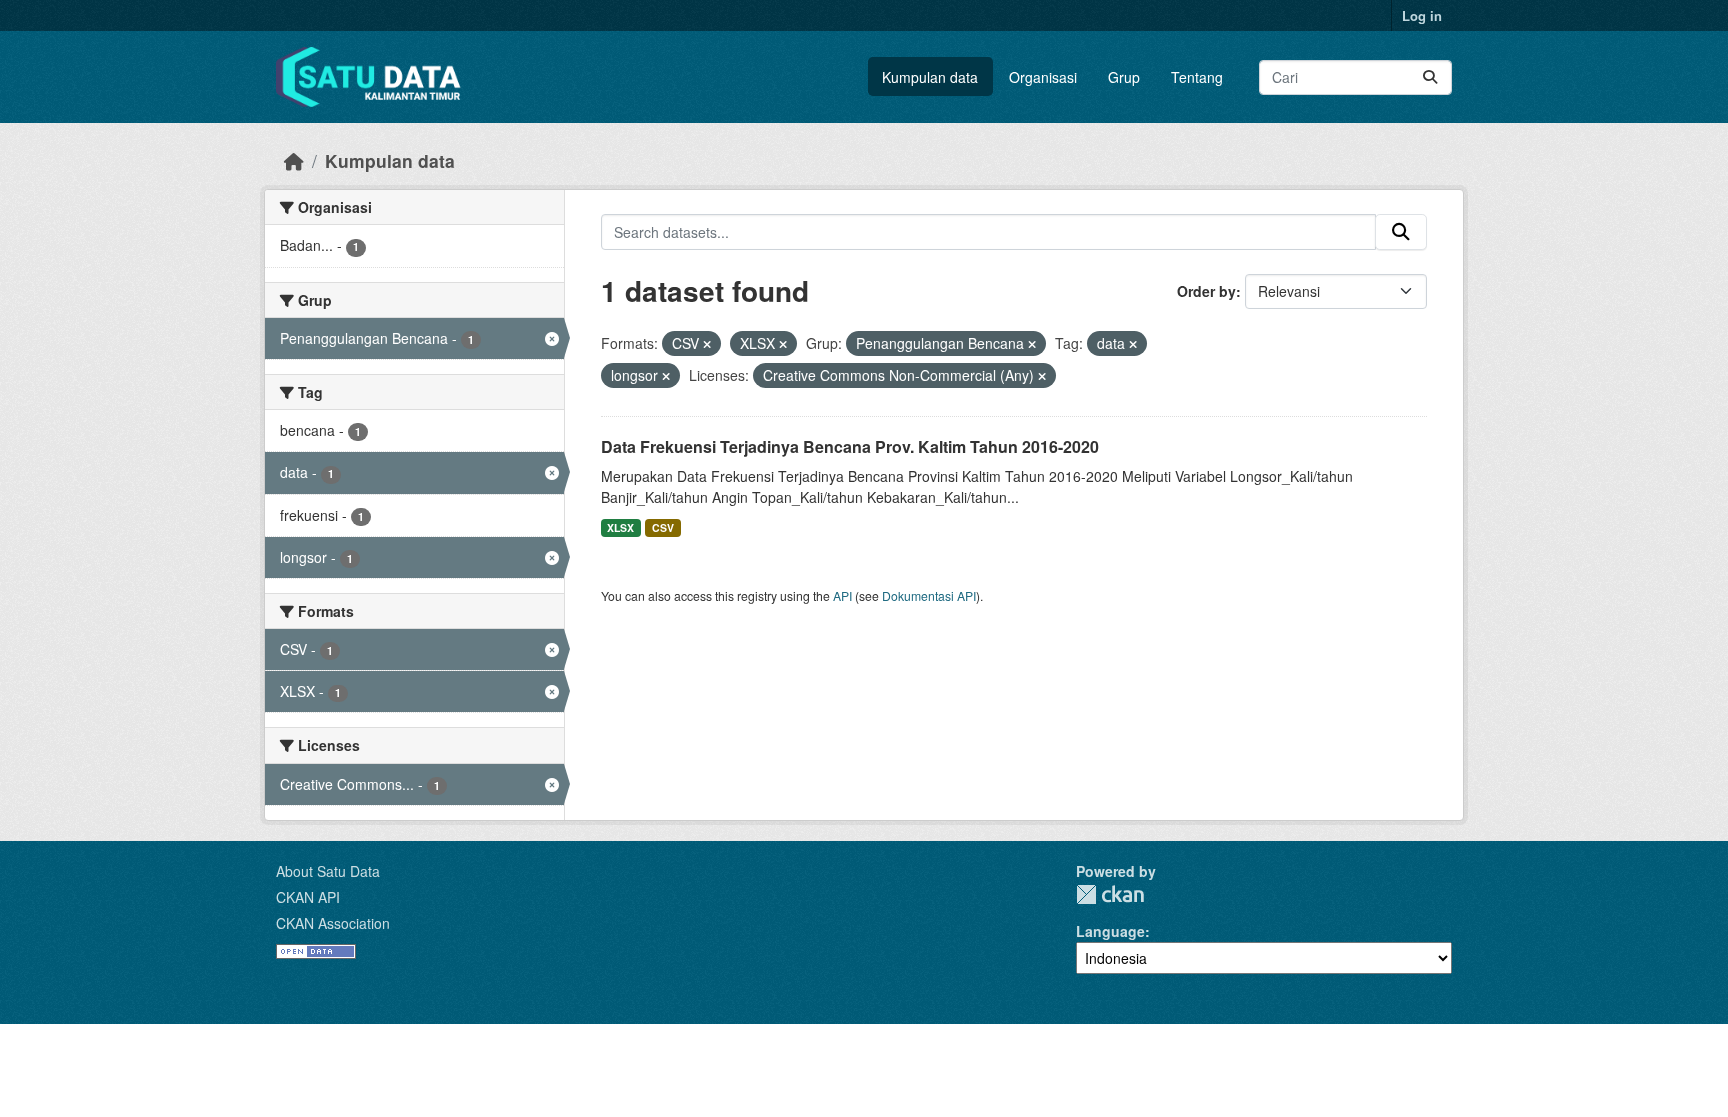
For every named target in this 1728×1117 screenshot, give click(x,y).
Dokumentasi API (929, 595)
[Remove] (707, 344)
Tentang (1197, 77)
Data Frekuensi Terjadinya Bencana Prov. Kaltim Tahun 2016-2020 (850, 446)
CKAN (1110, 894)
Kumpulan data (930, 77)
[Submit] (1430, 77)
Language (1110, 931)
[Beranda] (294, 160)
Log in (1422, 15)
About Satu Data (328, 871)
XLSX (620, 527)
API (842, 595)
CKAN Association (333, 923)
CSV (663, 527)
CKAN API (308, 897)
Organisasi (1043, 77)
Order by (1206, 291)
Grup (1124, 77)
